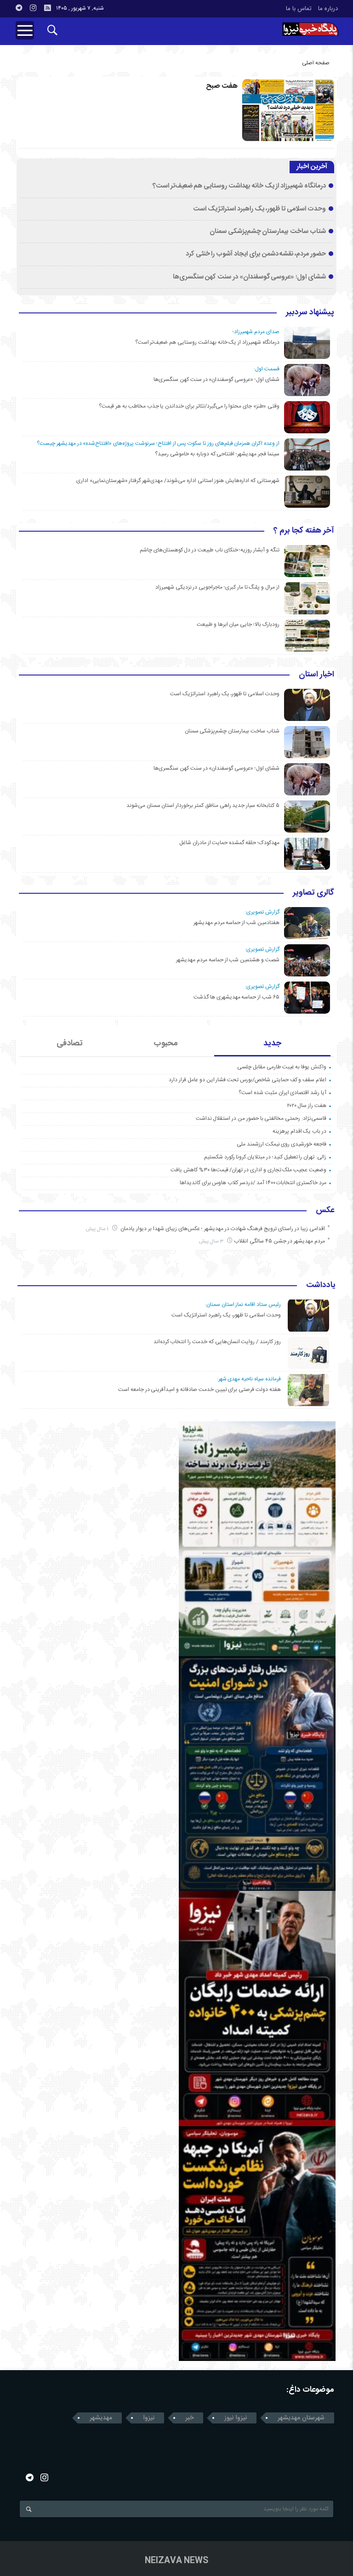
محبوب (166, 1044)
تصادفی (70, 1044)
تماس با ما (299, 9)
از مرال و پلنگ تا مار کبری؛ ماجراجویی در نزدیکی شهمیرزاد (217, 587)
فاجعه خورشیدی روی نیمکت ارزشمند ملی (282, 1144)
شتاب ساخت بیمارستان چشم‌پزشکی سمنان (268, 232)
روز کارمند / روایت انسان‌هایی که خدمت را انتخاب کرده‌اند (217, 1342)
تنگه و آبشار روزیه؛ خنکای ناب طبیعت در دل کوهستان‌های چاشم (210, 550)
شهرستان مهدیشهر (301, 2418)
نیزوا (149, 2418)
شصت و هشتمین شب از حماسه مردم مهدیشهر (228, 960)
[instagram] (33, 8)
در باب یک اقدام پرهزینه (299, 1131)
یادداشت (321, 1286)
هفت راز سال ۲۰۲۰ (307, 1106)
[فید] (47, 8)
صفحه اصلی (316, 63)
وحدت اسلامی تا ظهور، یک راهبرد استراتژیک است (259, 209)
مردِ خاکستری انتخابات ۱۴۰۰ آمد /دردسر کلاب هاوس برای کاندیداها (253, 1183)
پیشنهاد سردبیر (310, 313)
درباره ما (328, 9)
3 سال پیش (212, 1241)
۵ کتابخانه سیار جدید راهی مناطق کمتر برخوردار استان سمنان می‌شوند (203, 806)
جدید (272, 1044)
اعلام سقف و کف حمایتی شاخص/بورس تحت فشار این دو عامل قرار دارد (248, 1080)
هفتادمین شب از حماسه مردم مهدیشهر (236, 923)
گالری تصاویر (313, 893)
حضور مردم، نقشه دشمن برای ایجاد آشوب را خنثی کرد (256, 254)
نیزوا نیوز (236, 2418)
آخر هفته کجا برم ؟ (304, 531)
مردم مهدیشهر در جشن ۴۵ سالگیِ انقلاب (279, 1241)
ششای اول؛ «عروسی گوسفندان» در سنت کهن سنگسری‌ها (249, 277)
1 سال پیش (98, 1229)
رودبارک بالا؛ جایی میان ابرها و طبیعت (238, 624)
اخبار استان (316, 675)
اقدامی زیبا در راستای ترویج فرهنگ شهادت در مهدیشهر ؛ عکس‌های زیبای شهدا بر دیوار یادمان (222, 1229)
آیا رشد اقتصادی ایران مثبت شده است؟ (282, 1093)
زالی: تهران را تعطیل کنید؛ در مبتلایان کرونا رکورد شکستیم (265, 1157)
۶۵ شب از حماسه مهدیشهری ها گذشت (236, 997)
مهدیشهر (101, 2418)
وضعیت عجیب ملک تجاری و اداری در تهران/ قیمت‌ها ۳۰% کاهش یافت (248, 1170)
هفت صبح (222, 86)
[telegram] (19, 8)
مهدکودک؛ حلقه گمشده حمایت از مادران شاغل (229, 843)
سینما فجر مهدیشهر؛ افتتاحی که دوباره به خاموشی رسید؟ (217, 454)
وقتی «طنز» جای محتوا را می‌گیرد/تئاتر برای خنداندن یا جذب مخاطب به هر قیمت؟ (189, 406)
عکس (325, 1211)
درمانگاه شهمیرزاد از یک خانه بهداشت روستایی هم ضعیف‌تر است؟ (239, 186)
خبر (189, 2418)
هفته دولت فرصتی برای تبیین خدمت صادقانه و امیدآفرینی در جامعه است (199, 1390)
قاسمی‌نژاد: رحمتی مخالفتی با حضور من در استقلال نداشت (261, 1118)
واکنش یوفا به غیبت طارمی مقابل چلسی (282, 1067)
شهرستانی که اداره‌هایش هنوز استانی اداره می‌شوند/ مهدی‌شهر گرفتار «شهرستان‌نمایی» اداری (178, 481)
